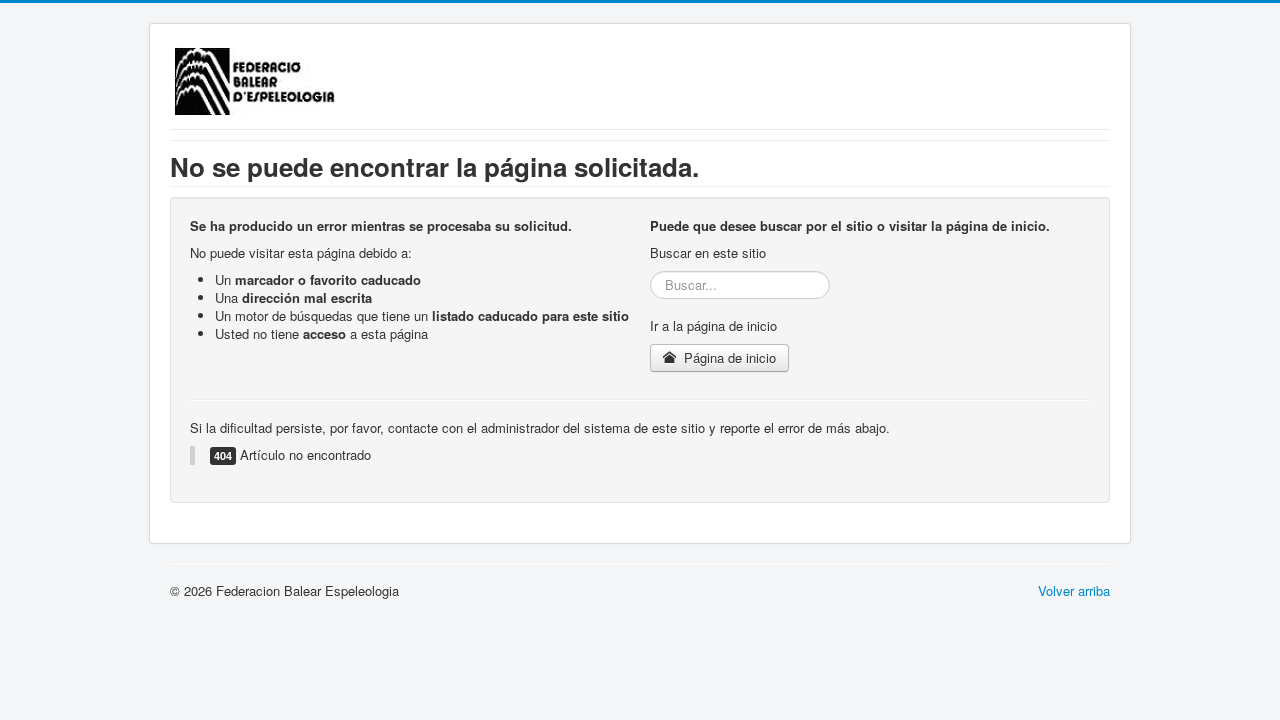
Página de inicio (728, 357)
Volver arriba (1074, 590)
